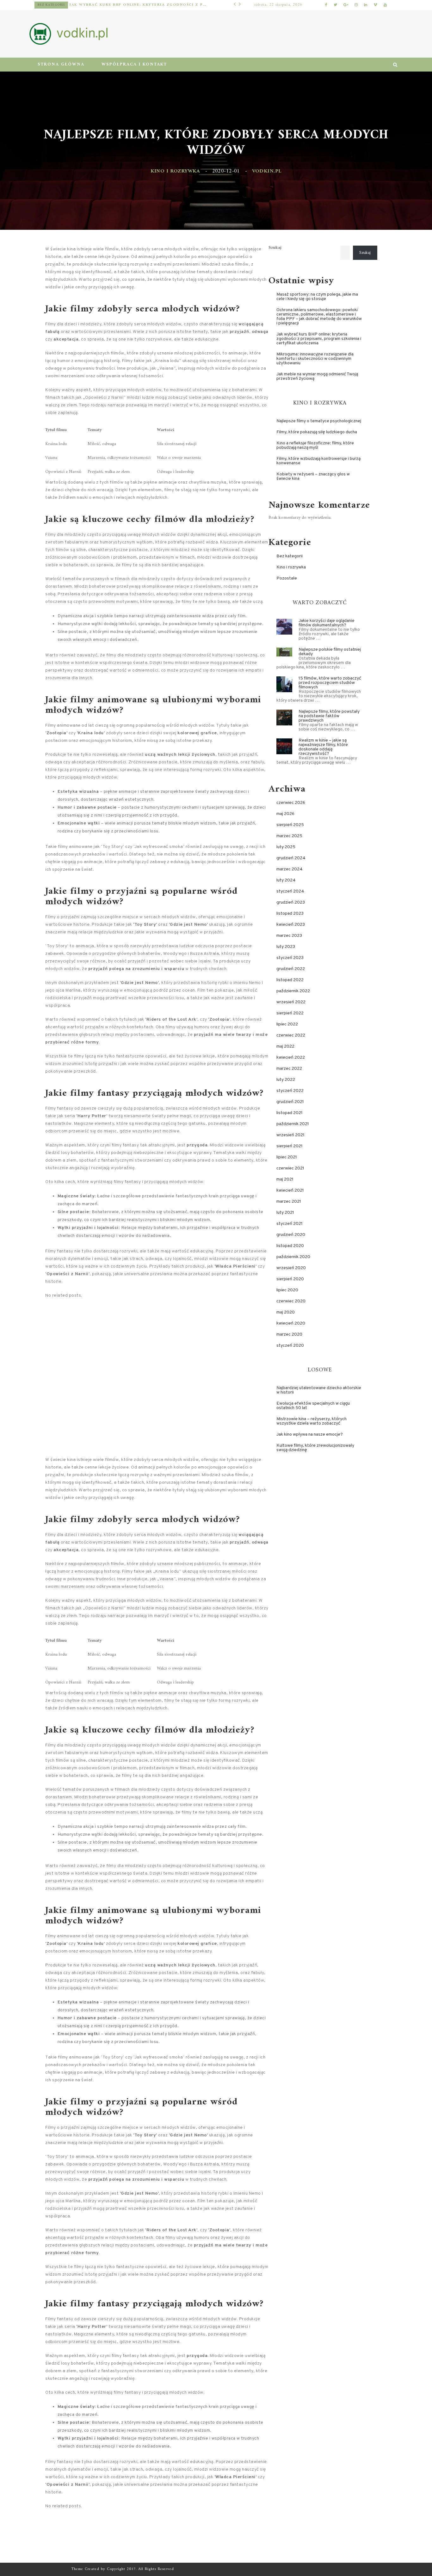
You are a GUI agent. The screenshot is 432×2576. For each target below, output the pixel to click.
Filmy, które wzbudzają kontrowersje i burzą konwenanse (318, 461)
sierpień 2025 (290, 825)
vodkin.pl (267, 171)
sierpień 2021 (290, 1146)
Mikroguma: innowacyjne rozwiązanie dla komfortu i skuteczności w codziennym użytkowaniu (143, 5)
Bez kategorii (290, 556)
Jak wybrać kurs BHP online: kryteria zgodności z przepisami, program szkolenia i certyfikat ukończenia (319, 339)
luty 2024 (286, 880)
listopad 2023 (290, 914)
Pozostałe (58, 5)
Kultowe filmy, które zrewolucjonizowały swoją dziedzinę (315, 1448)
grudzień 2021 (290, 1102)
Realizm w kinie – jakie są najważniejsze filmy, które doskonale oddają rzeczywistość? (323, 747)
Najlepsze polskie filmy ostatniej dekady (330, 652)
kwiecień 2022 (291, 1058)
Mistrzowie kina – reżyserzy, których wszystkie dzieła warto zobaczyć (312, 1421)
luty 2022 (286, 1080)
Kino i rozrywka (175, 171)
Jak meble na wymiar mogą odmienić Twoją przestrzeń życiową (317, 376)
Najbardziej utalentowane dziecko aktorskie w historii (319, 1390)
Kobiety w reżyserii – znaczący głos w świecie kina (313, 476)
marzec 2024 (290, 869)
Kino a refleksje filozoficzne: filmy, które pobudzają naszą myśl (315, 445)
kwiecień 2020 (291, 1323)
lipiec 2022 (287, 1024)
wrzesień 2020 (291, 1268)
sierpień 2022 (290, 1013)
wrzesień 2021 (290, 1135)
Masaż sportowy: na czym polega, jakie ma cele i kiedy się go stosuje (317, 297)
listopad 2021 (290, 1113)
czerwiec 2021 (290, 1168)
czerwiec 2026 (291, 803)
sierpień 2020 (290, 1279)
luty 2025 (286, 847)
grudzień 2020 (291, 1235)
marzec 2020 (289, 1335)
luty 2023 (286, 947)
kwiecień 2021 (290, 1191)
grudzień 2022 (291, 969)
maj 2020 (286, 1312)
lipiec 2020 (287, 1290)
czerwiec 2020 (291, 1301)
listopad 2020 (290, 1246)
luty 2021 (285, 1213)
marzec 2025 (289, 836)
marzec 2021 (289, 1202)
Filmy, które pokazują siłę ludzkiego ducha (317, 432)
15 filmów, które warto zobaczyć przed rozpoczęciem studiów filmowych (330, 683)
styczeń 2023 (290, 958)
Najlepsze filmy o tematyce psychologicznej (319, 421)
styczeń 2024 (290, 891)
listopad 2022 (290, 980)
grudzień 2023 (291, 903)
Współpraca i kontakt (134, 64)
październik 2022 (293, 991)
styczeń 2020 (290, 1346)
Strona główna (61, 64)
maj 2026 (285, 814)
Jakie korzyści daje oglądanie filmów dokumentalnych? (327, 623)
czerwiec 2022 (291, 1035)
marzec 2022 (289, 1069)
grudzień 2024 (291, 858)
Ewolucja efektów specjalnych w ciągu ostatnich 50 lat (313, 1406)
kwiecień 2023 (291, 925)
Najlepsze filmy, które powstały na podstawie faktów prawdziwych (329, 716)
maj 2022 (285, 1047)
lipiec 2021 (287, 1157)
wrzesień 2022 (291, 1002)
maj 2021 (285, 1179)
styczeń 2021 (290, 1224)
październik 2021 (293, 1124)
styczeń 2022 (290, 1091)
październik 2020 (293, 1257)
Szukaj (275, 248)
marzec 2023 (289, 936)
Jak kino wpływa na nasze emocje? (310, 1435)
